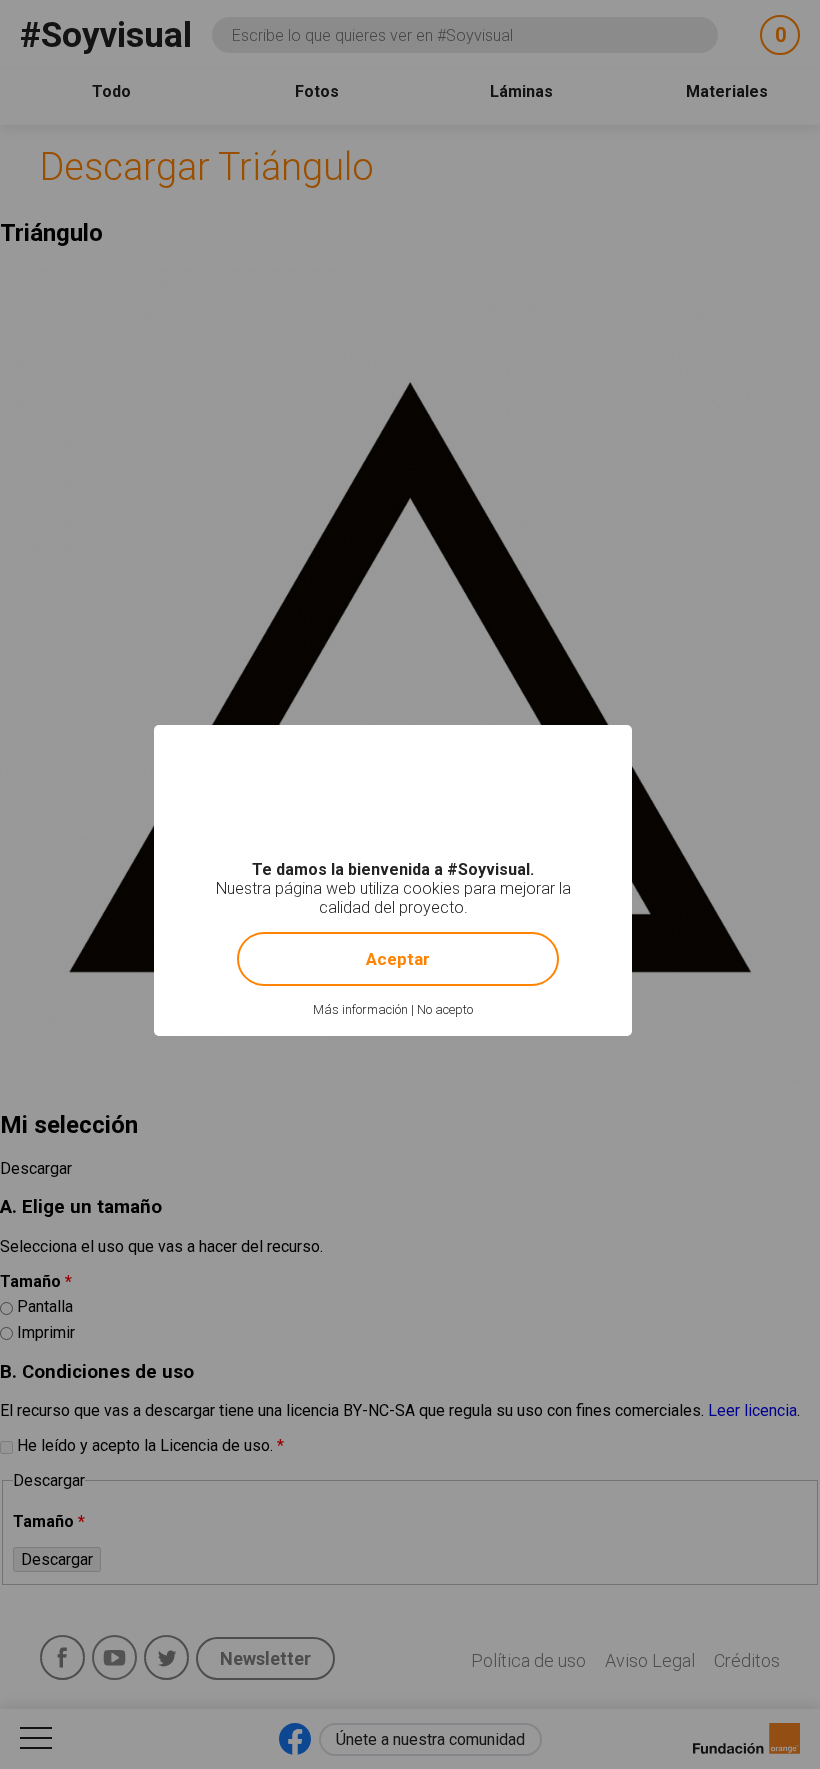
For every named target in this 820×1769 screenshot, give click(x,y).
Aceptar (398, 959)
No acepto (445, 1009)
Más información (360, 1009)
